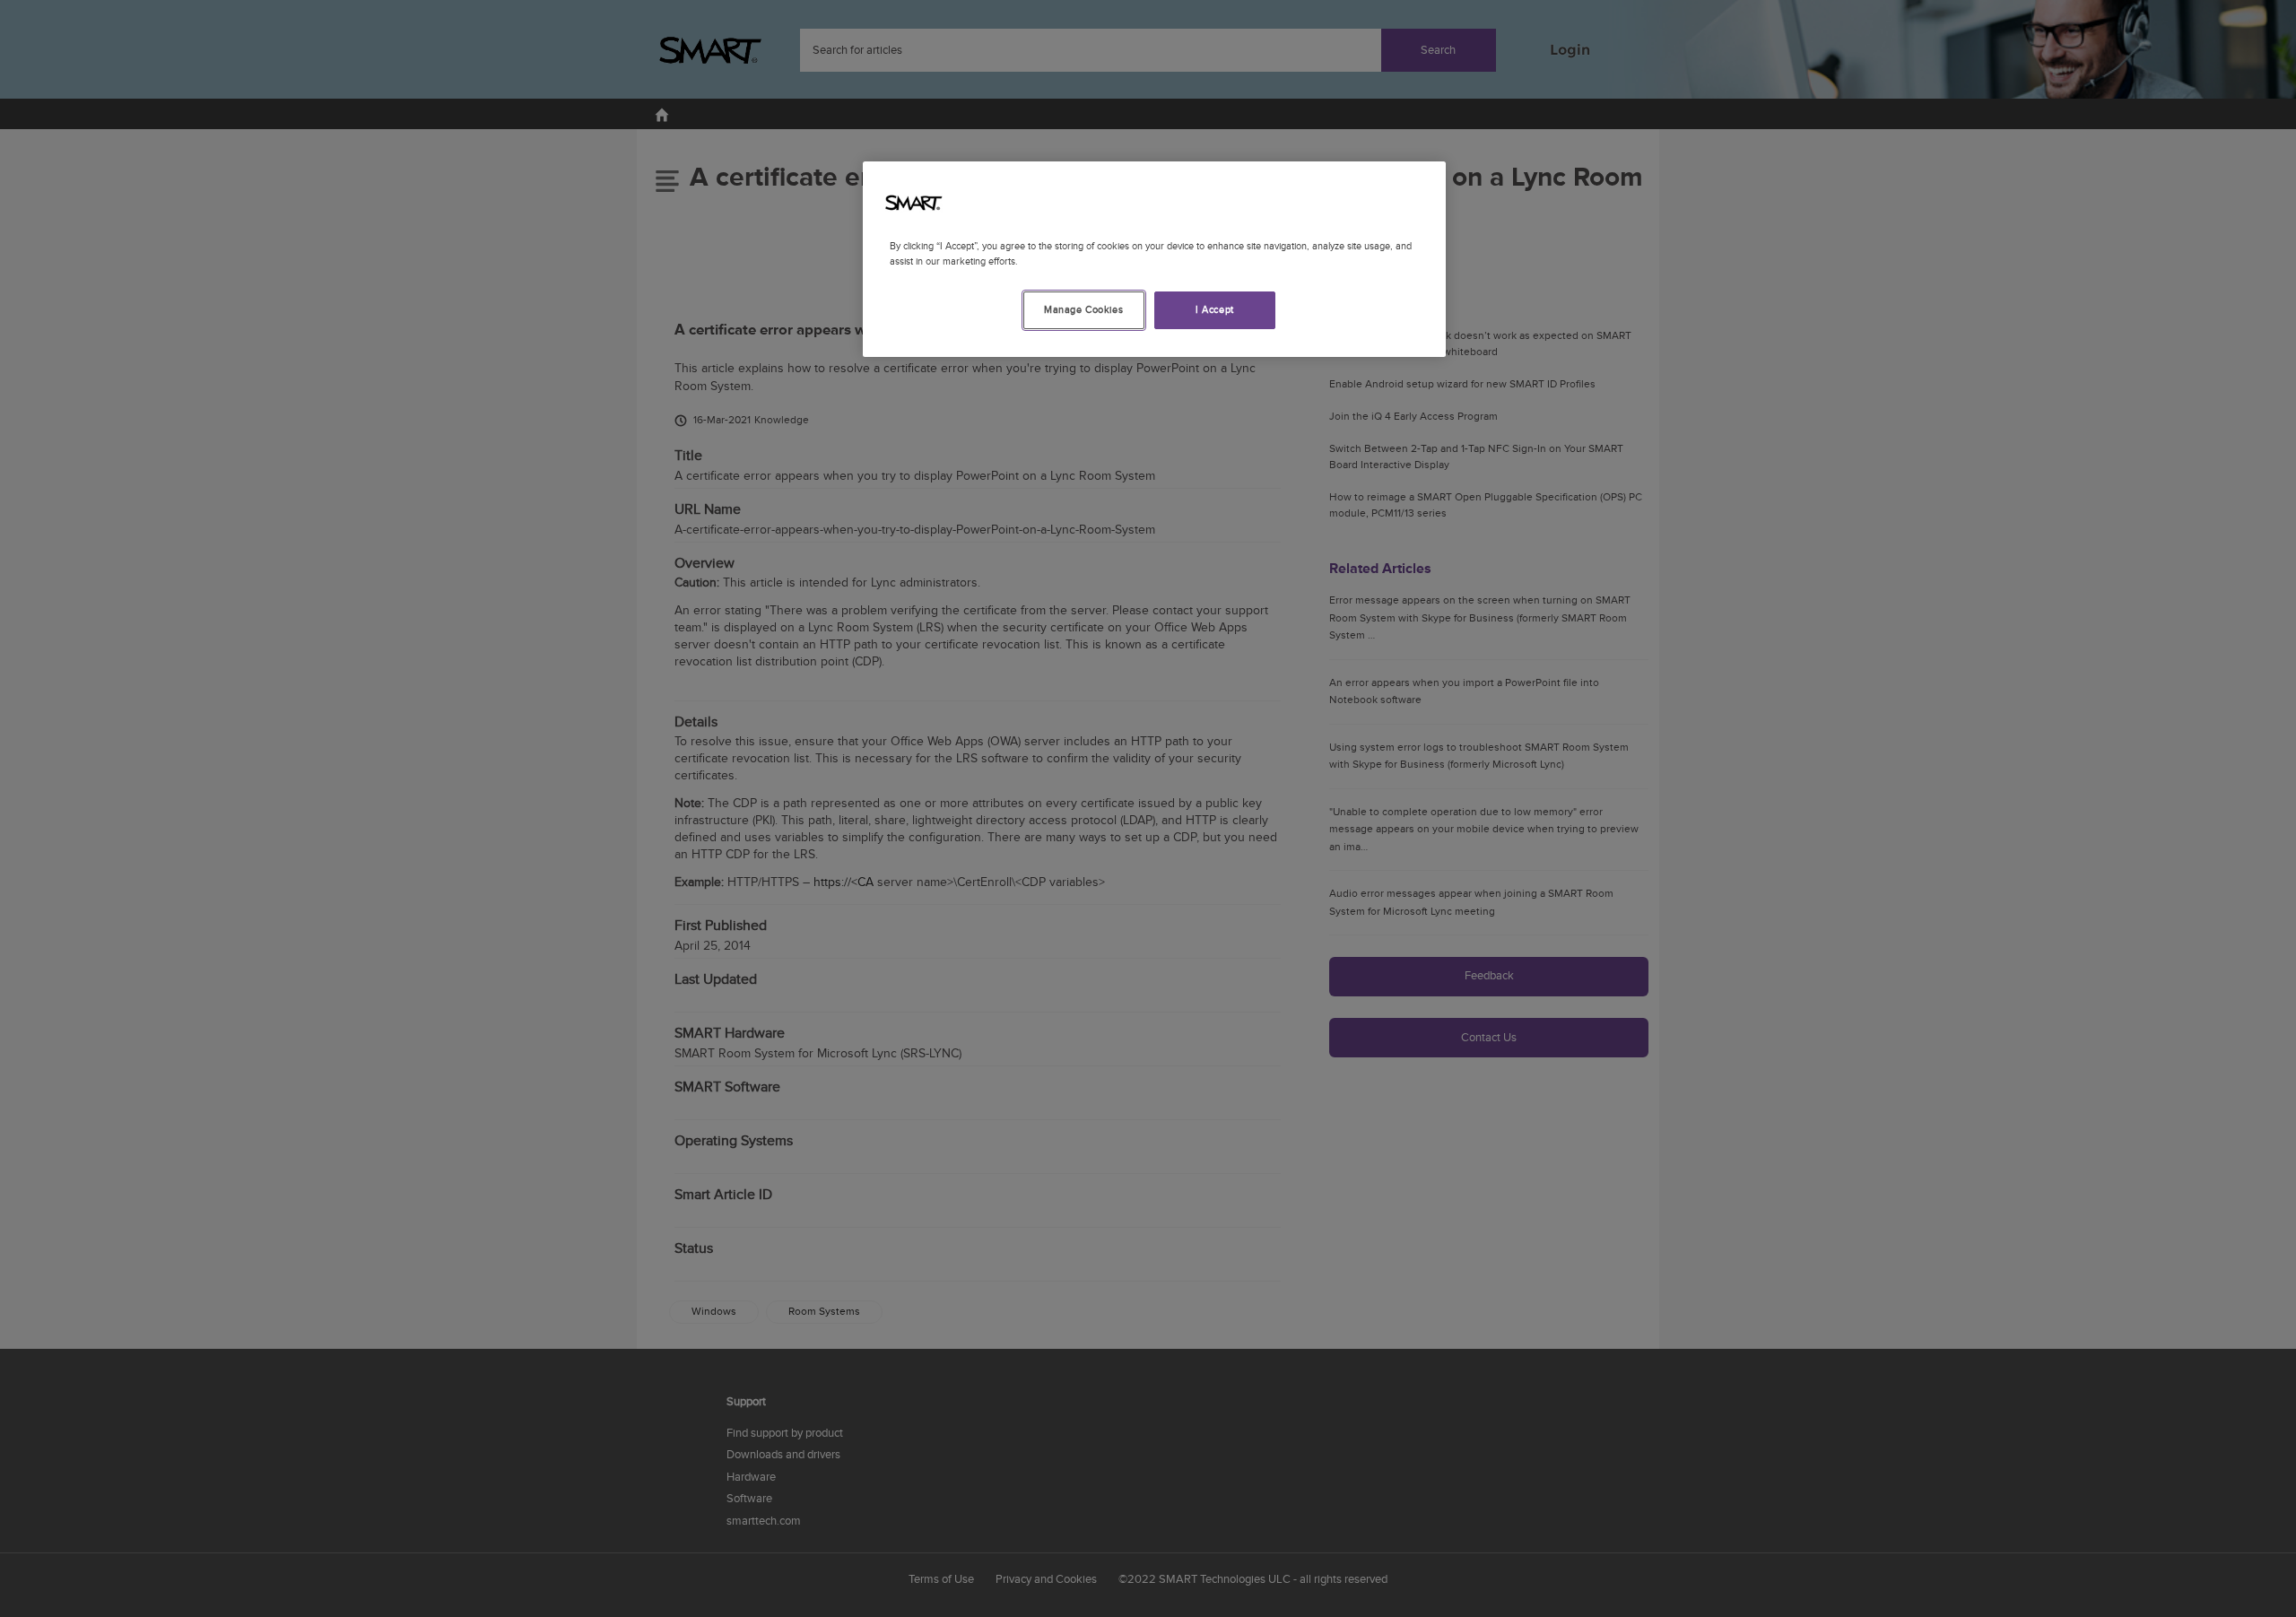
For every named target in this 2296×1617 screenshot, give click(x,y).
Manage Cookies (1083, 310)
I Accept (1215, 310)
